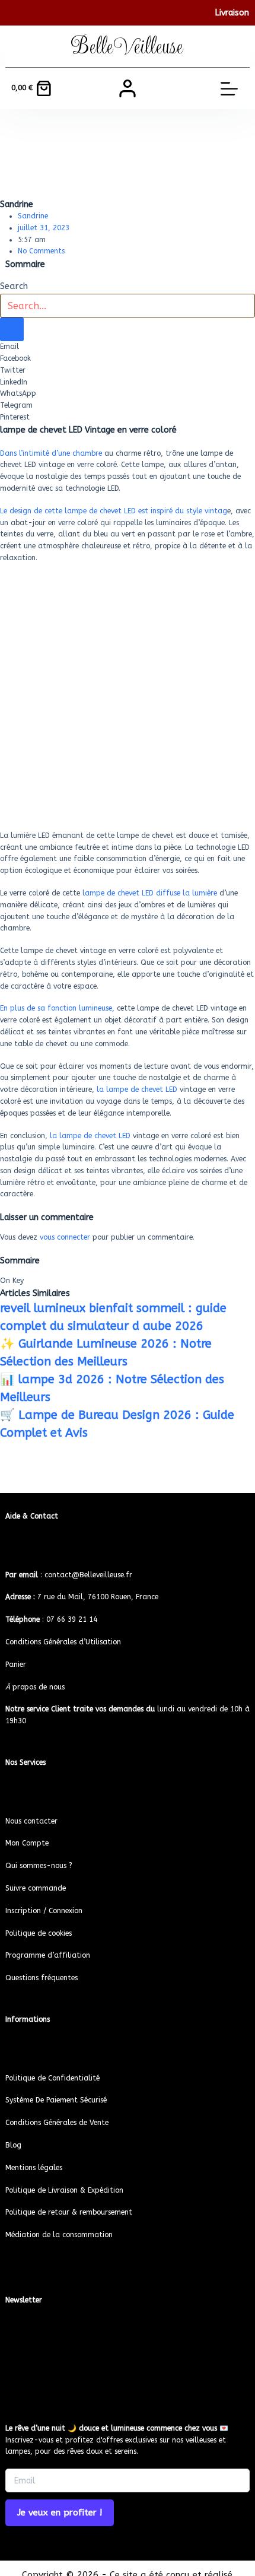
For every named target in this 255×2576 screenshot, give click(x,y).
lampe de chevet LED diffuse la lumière (149, 893)
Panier (16, 1665)
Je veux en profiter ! (60, 2513)
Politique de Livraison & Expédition (64, 2190)
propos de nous (35, 1687)
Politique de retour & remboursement (69, 2212)
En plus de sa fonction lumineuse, (58, 1008)
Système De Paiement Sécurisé (56, 2100)
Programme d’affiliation (48, 1955)
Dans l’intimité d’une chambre (52, 453)
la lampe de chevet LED (136, 1090)
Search (14, 286)
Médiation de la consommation (59, 2235)
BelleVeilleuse (127, 46)
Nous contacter (31, 1821)
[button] (128, 347)
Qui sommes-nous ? (39, 1866)
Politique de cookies (39, 1933)
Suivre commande (36, 1888)
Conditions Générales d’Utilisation (63, 1642)
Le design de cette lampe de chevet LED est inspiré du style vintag (114, 511)
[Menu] (229, 89)
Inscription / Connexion (44, 1911)
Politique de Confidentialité (52, 2078)
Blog (13, 2145)
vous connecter (65, 1237)
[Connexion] (128, 88)
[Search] (12, 329)
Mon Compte (27, 1843)
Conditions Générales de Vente (57, 2123)
